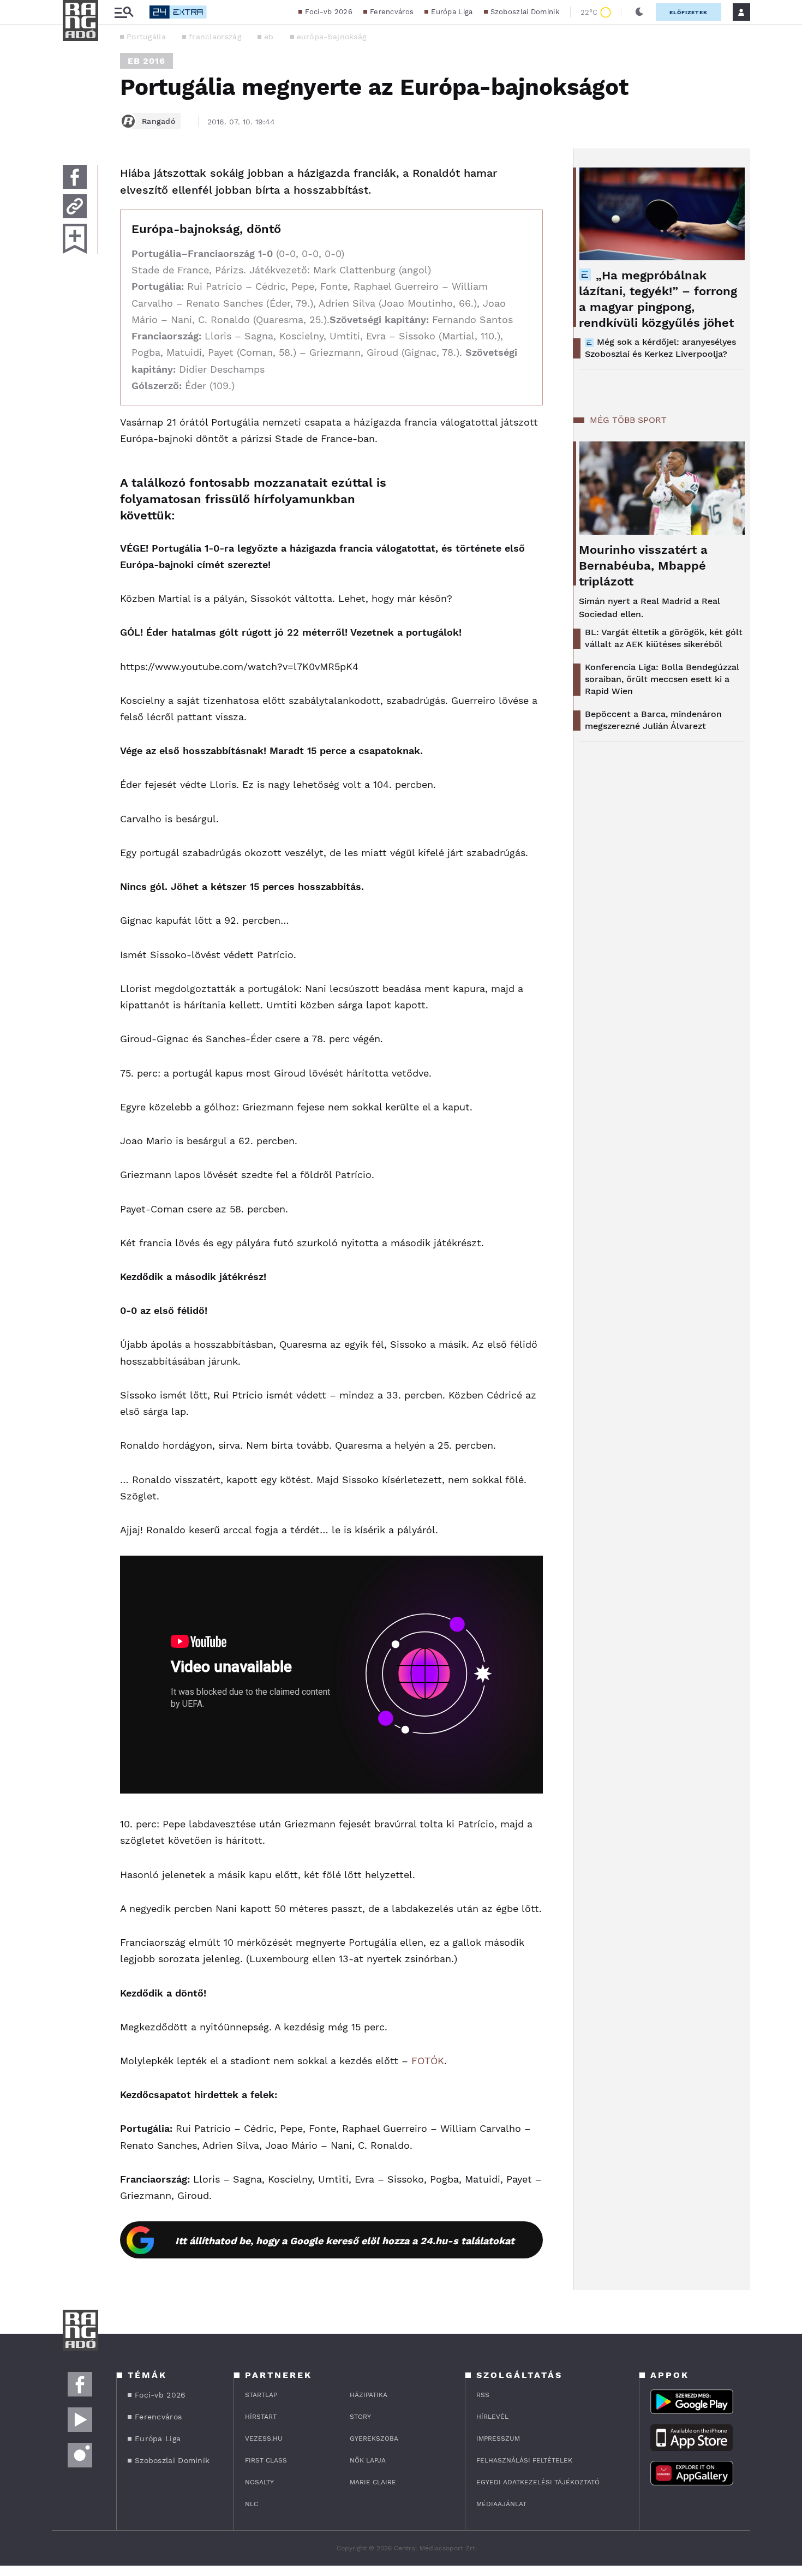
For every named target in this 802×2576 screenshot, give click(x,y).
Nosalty (259, 2482)
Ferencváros (392, 12)
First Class (266, 2460)
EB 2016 (146, 61)
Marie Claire (373, 2482)
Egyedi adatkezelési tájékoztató (538, 2482)
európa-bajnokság (332, 37)
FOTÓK (428, 2061)
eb (269, 37)
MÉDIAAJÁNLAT (501, 2504)
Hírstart (261, 2417)
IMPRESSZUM (498, 2438)
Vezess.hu (264, 2438)
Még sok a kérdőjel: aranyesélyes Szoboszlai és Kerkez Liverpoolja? (660, 348)
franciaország (215, 37)
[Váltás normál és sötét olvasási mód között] (639, 12)
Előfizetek (689, 12)
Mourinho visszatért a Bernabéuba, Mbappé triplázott (643, 566)
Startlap (261, 2395)
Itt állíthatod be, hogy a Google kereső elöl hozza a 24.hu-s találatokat (345, 2241)
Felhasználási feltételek (524, 2460)
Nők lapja (368, 2460)
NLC (252, 2504)
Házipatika (369, 2395)
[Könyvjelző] (75, 239)
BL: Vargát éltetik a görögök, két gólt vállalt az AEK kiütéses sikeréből (664, 638)
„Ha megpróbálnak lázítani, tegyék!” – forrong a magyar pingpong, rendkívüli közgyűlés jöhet (658, 299)
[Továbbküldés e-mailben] (75, 206)
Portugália (146, 37)
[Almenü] (124, 12)
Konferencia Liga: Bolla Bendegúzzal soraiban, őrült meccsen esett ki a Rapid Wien (662, 679)
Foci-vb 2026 (329, 12)
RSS (483, 2395)
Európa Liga (452, 12)
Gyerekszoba (374, 2438)
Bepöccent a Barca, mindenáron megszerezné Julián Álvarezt (653, 720)
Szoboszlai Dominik (525, 12)
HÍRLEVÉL (492, 2417)
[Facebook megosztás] (75, 177)
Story (360, 2417)
